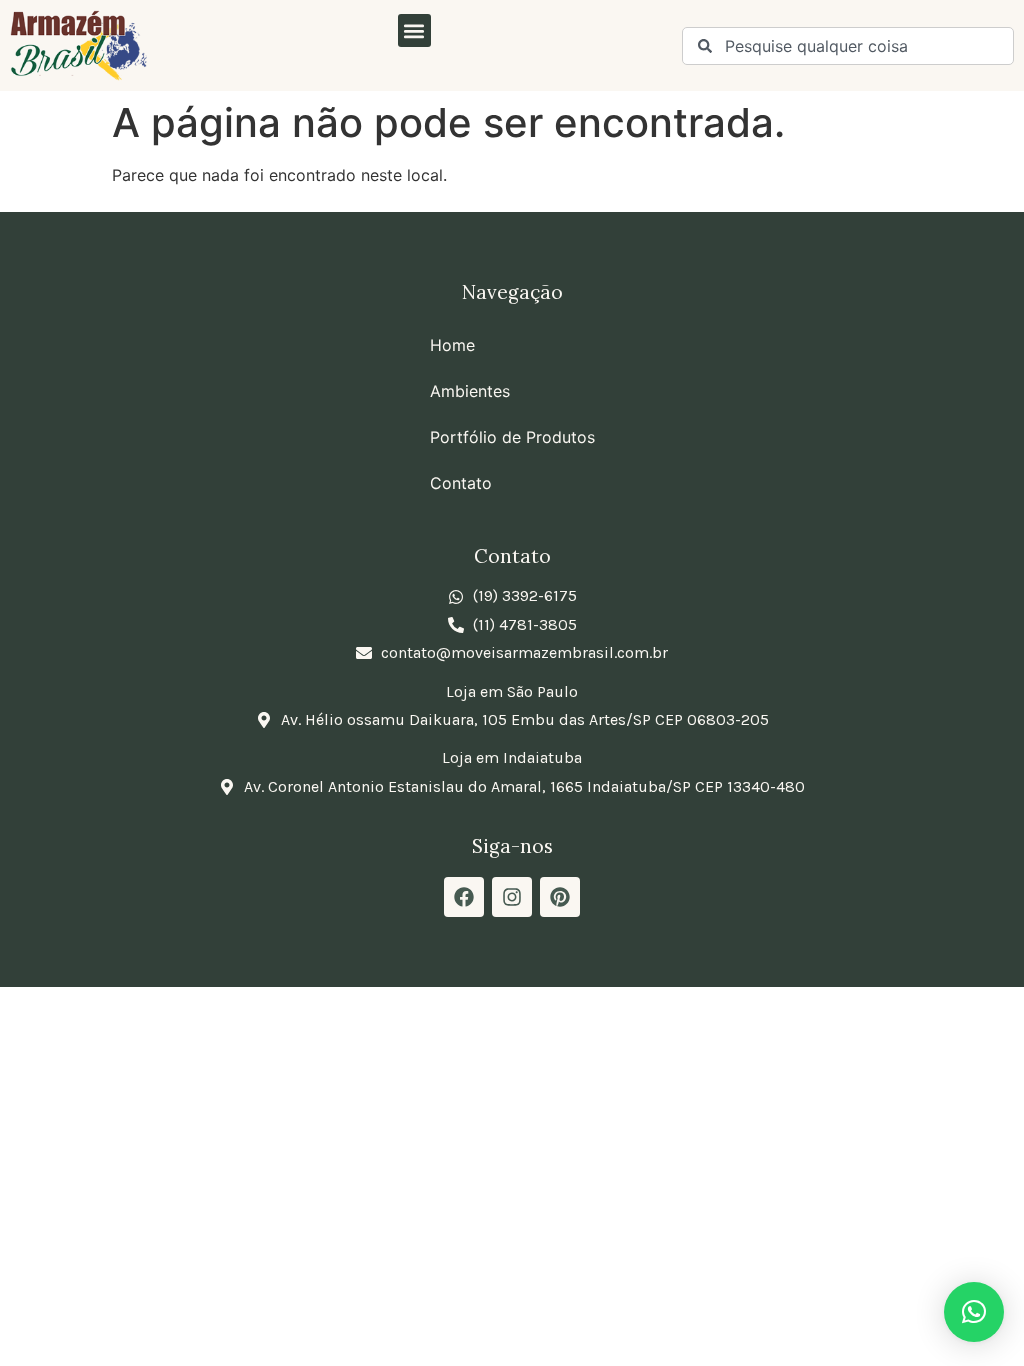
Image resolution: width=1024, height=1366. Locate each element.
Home (452, 345)
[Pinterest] (560, 897)
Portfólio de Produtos (512, 437)
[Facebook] (464, 897)
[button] (414, 30)
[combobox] (848, 46)
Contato (461, 483)
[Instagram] (512, 897)
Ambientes (470, 391)
